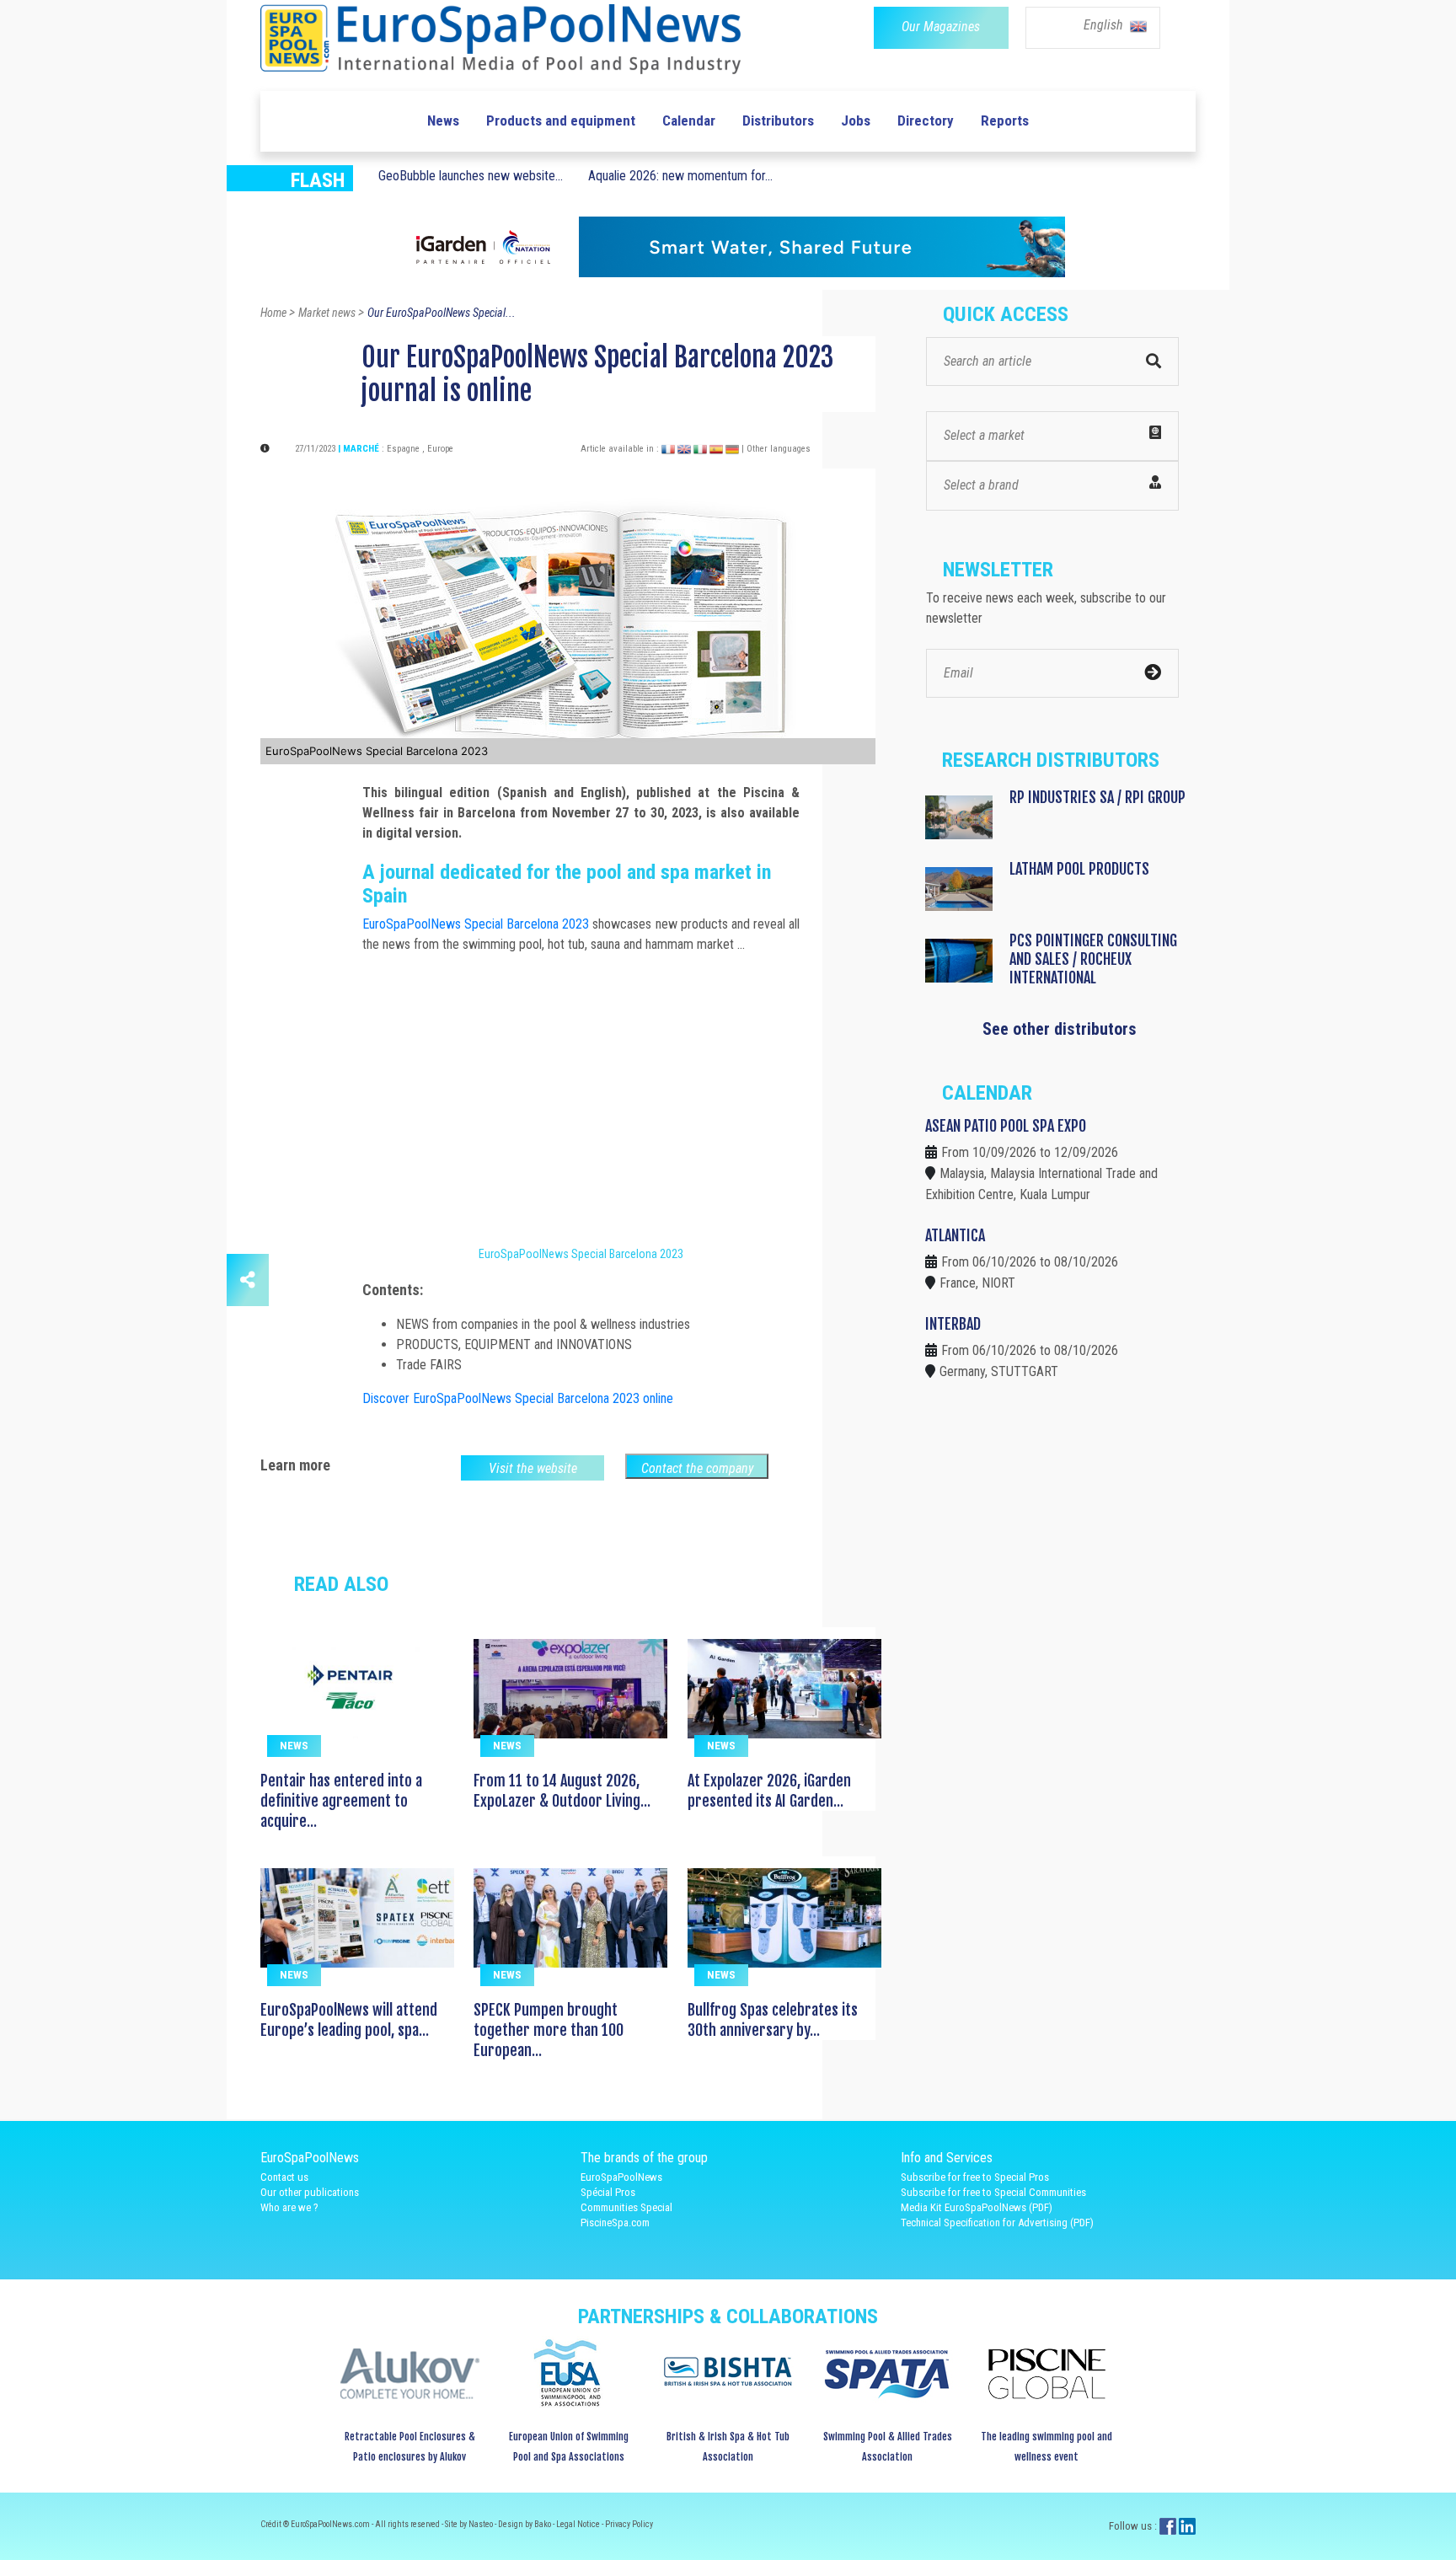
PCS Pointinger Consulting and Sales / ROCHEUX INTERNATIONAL (1093, 959)
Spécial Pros (608, 2192)
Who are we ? (289, 2207)
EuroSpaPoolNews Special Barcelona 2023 (476, 924)
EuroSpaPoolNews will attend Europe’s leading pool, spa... (349, 2020)
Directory (926, 121)
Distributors (778, 121)
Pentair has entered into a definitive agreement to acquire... (341, 1801)
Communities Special (626, 2207)
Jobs (856, 121)
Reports (1005, 121)
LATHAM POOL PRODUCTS (1079, 869)
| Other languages (776, 449)
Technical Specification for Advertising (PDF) (997, 2223)
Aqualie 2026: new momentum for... (680, 176)
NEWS (294, 1746)
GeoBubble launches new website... (471, 176)
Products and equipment (561, 121)
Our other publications (310, 2192)
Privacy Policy (629, 2524)
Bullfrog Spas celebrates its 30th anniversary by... (773, 2020)
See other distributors (1060, 1029)
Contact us (284, 2177)
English (1105, 25)
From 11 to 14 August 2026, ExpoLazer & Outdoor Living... (562, 1791)
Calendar (689, 121)
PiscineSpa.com (615, 2223)
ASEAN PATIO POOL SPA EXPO (1006, 1126)
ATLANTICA (955, 1235)
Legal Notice (579, 2524)
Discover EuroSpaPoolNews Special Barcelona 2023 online (518, 1398)
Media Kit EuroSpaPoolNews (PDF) (977, 2207)
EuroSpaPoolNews (621, 2177)
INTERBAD (953, 1324)
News (443, 121)
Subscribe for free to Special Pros (975, 2177)
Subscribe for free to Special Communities (993, 2192)
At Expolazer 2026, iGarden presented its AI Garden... (769, 1791)
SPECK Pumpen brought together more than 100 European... (549, 2030)
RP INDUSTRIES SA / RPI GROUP (1097, 797)
